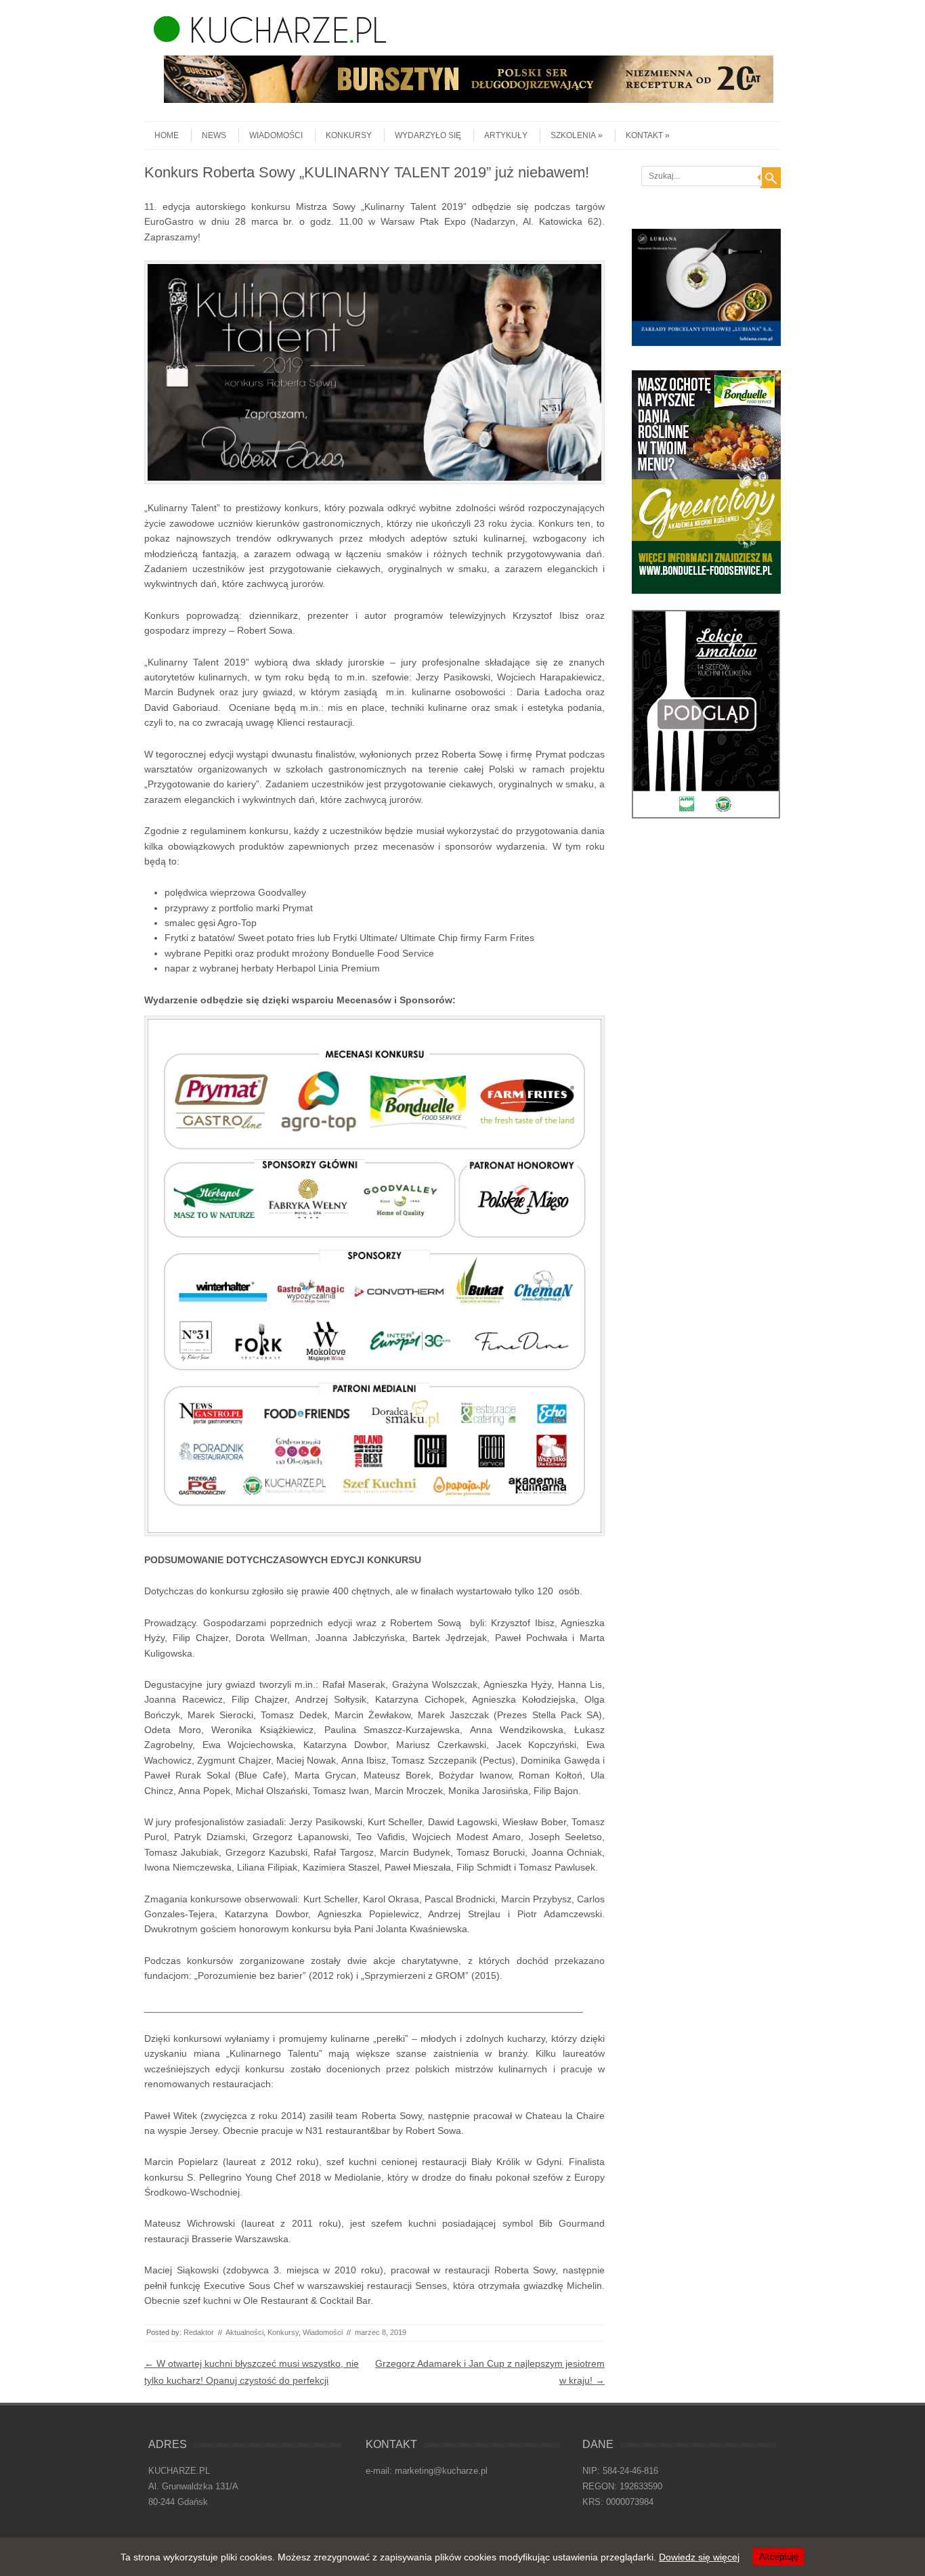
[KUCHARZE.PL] (265, 39)
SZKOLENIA (573, 135)
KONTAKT (644, 135)
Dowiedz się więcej (699, 2557)
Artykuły (506, 135)
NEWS (214, 135)
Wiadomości (276, 135)
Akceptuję (779, 2557)
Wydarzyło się (428, 135)
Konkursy (349, 135)
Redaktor (199, 2332)
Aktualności (244, 2332)
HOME (167, 135)
